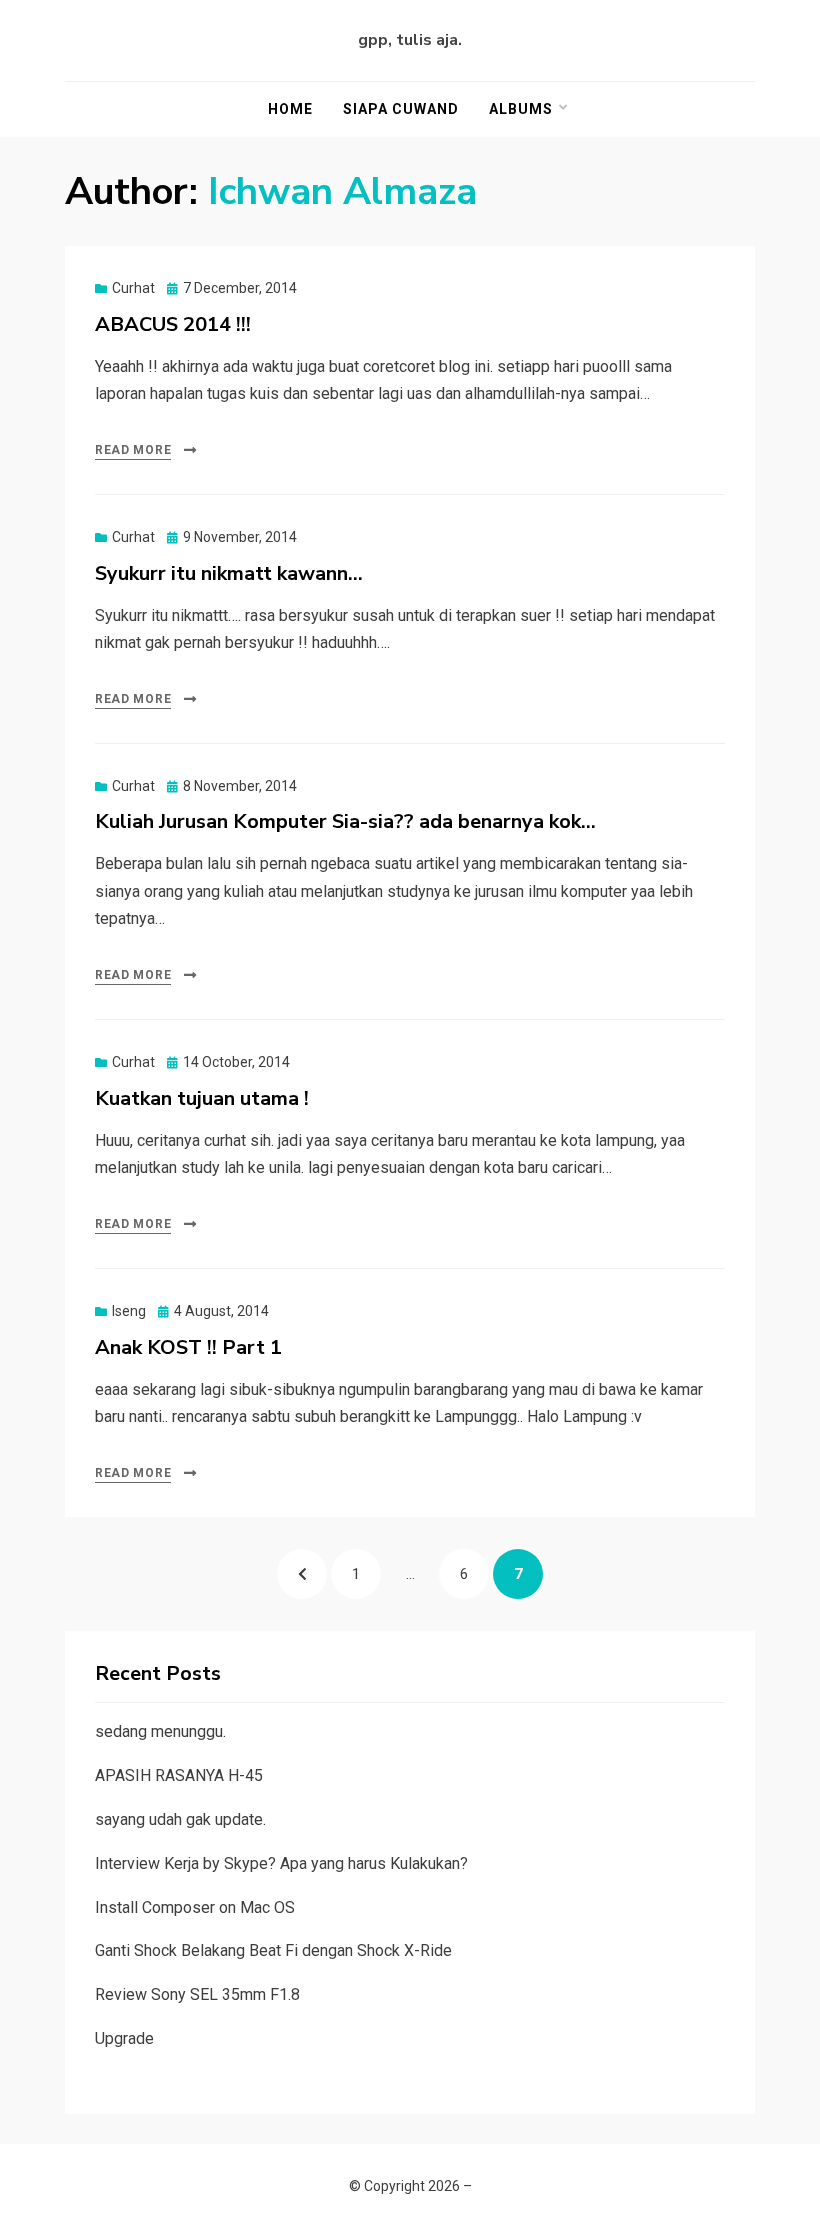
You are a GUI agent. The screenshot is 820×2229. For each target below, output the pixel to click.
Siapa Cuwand (401, 109)
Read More (133, 450)
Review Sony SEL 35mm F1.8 (197, 1994)
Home (290, 109)
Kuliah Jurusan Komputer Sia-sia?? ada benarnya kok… (345, 821)
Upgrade (124, 2038)
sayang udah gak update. (180, 1819)
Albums (521, 109)
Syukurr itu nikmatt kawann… (229, 573)
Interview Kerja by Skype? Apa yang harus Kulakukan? (281, 1863)
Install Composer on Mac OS (195, 1907)
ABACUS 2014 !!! (173, 324)
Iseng (129, 1311)
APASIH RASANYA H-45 (179, 1775)
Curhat (133, 288)
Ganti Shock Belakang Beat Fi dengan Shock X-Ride (273, 1950)
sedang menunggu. (160, 1731)
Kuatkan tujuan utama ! (202, 1098)
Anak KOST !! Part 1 (188, 1347)
